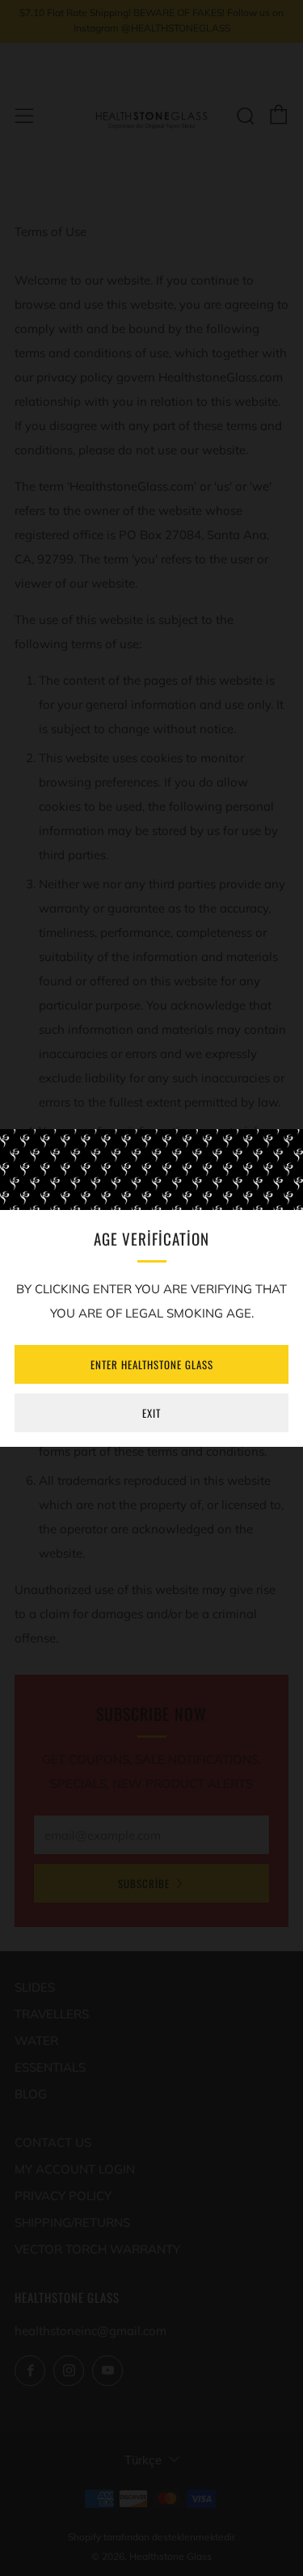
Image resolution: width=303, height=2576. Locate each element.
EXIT (151, 1413)
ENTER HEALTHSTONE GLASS (152, 1364)
